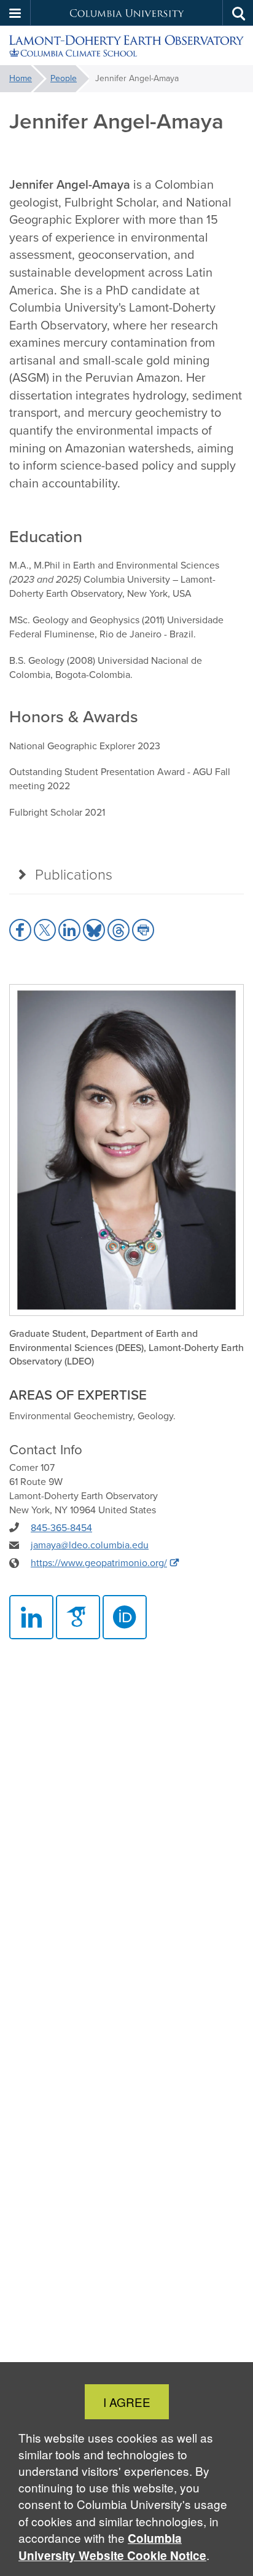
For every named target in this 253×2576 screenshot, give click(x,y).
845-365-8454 (61, 1528)
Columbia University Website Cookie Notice (112, 2547)
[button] (15, 13)
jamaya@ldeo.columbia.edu (90, 1545)
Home (21, 78)
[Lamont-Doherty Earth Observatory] (126, 46)
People (64, 78)
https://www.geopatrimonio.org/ (99, 1563)
